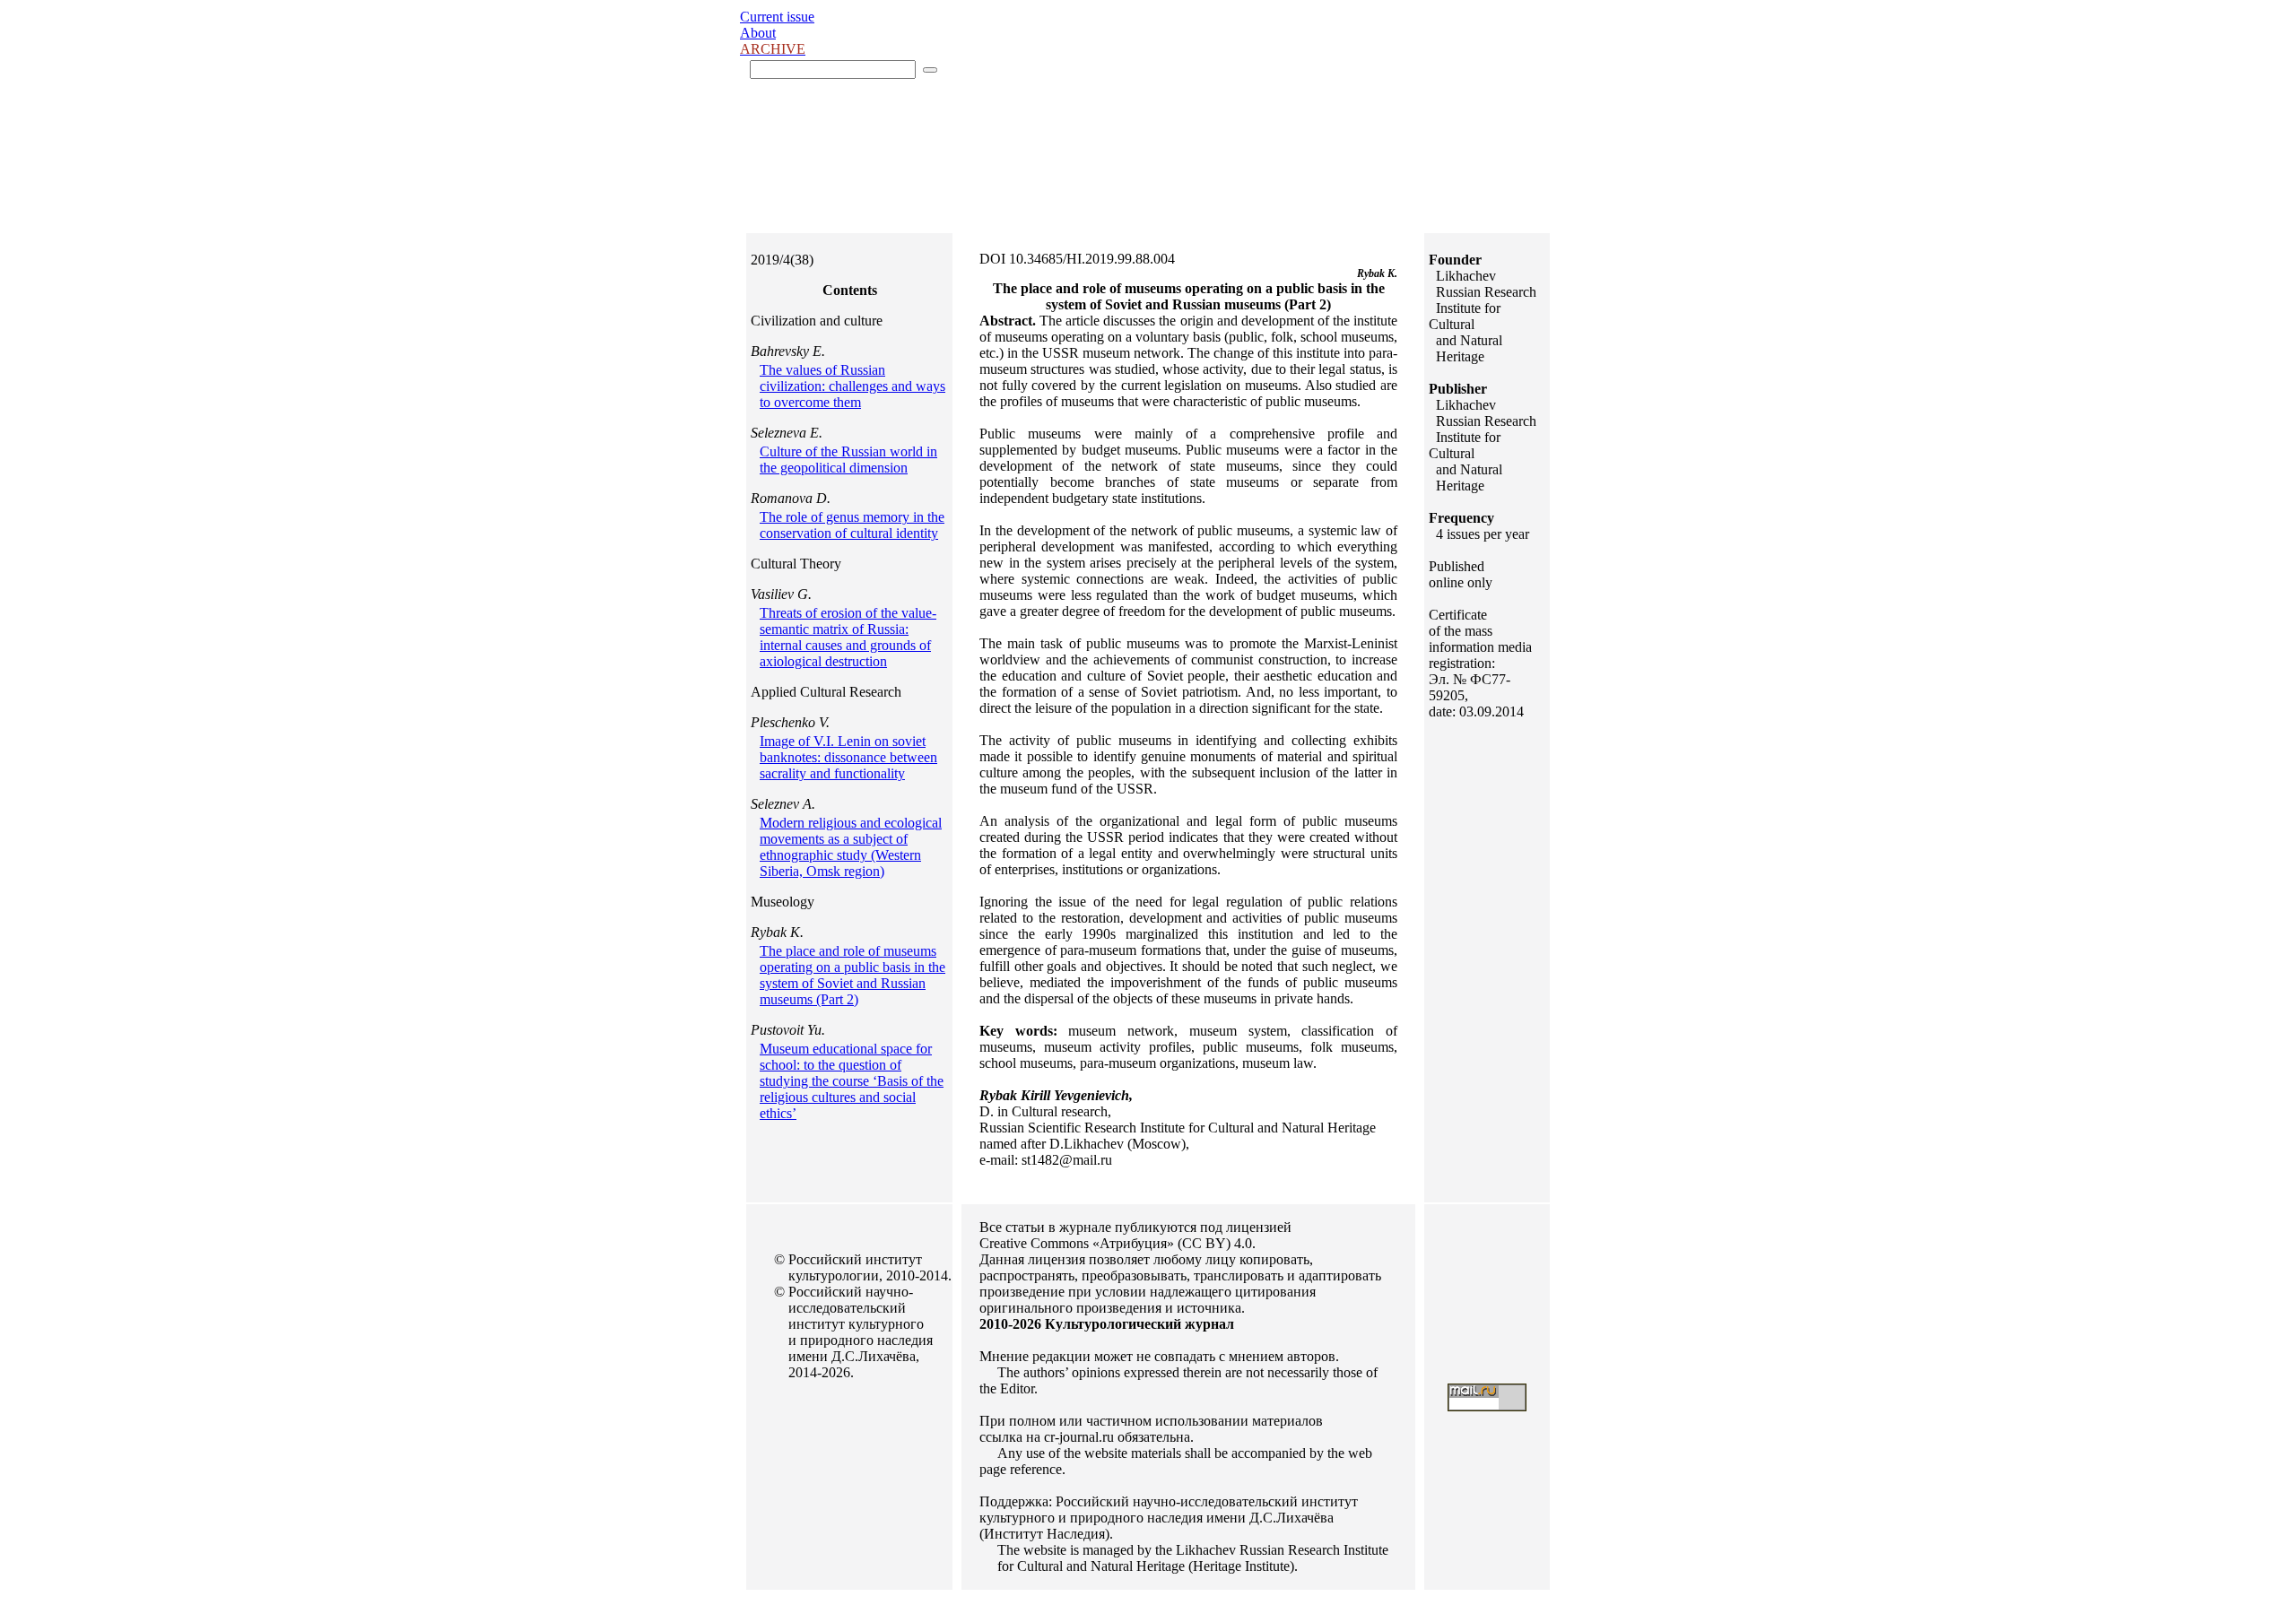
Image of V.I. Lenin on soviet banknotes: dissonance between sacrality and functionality (848, 757)
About (758, 33)
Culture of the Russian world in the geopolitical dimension (848, 460)
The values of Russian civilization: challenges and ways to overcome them (852, 386)
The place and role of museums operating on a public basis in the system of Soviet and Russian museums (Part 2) (852, 975)
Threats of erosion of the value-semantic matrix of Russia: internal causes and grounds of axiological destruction (848, 637)
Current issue (777, 17)
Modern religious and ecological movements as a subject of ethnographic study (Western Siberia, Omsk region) (851, 847)
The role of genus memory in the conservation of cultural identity (852, 525)
